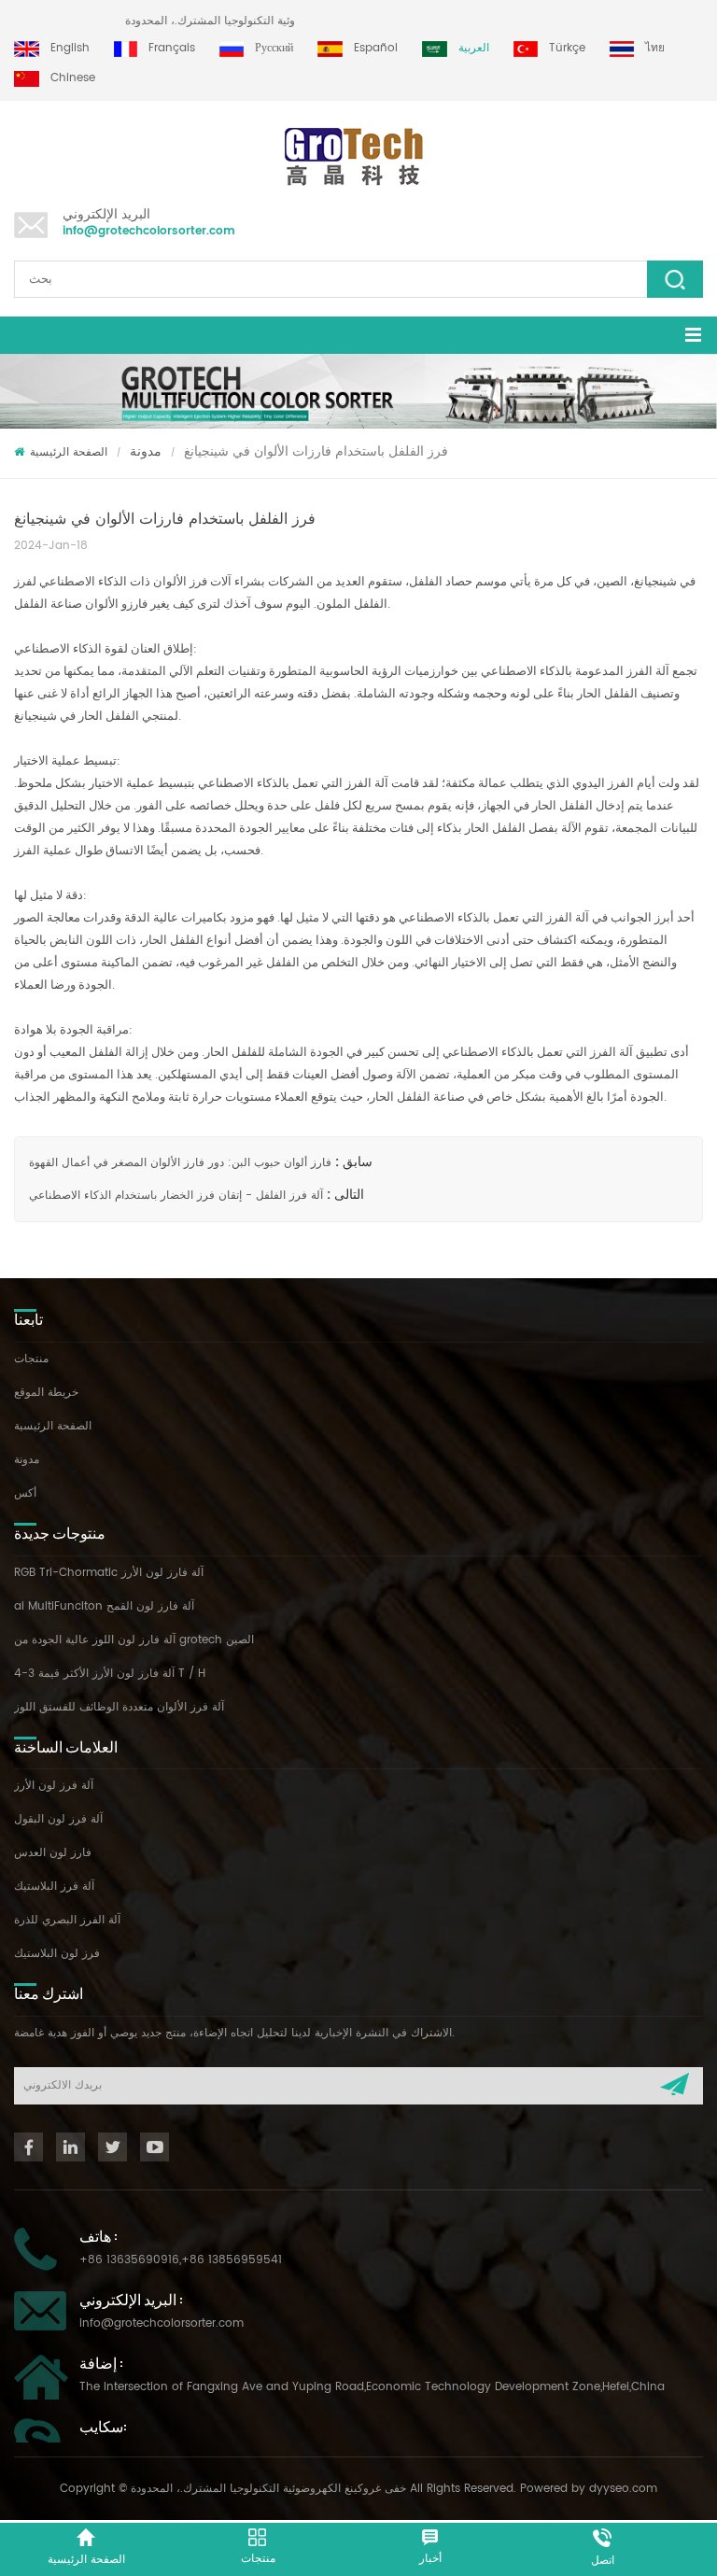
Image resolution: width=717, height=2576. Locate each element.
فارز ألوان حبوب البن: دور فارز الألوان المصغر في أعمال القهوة (180, 1163)
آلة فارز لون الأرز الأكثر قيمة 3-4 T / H (110, 1674)
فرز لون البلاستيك (57, 1954)
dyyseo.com (623, 2489)
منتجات (31, 1359)
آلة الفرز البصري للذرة (67, 1920)
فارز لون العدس (53, 1853)
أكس (25, 1493)
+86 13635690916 (129, 2260)
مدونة (146, 451)
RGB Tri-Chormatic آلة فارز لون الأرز (109, 1573)
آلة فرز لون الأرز (54, 1786)
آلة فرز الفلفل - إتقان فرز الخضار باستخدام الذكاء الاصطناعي (176, 1196)
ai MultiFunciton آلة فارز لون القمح (104, 1606)
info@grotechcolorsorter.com (149, 231)
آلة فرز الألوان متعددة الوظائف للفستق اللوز (119, 1707)
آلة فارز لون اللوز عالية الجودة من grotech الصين (134, 1640)
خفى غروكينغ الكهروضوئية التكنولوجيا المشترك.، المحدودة (281, 21)
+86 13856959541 (232, 2260)
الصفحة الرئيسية (69, 452)
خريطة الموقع (46, 1393)
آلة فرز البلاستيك (54, 1886)
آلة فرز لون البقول (58, 1819)
